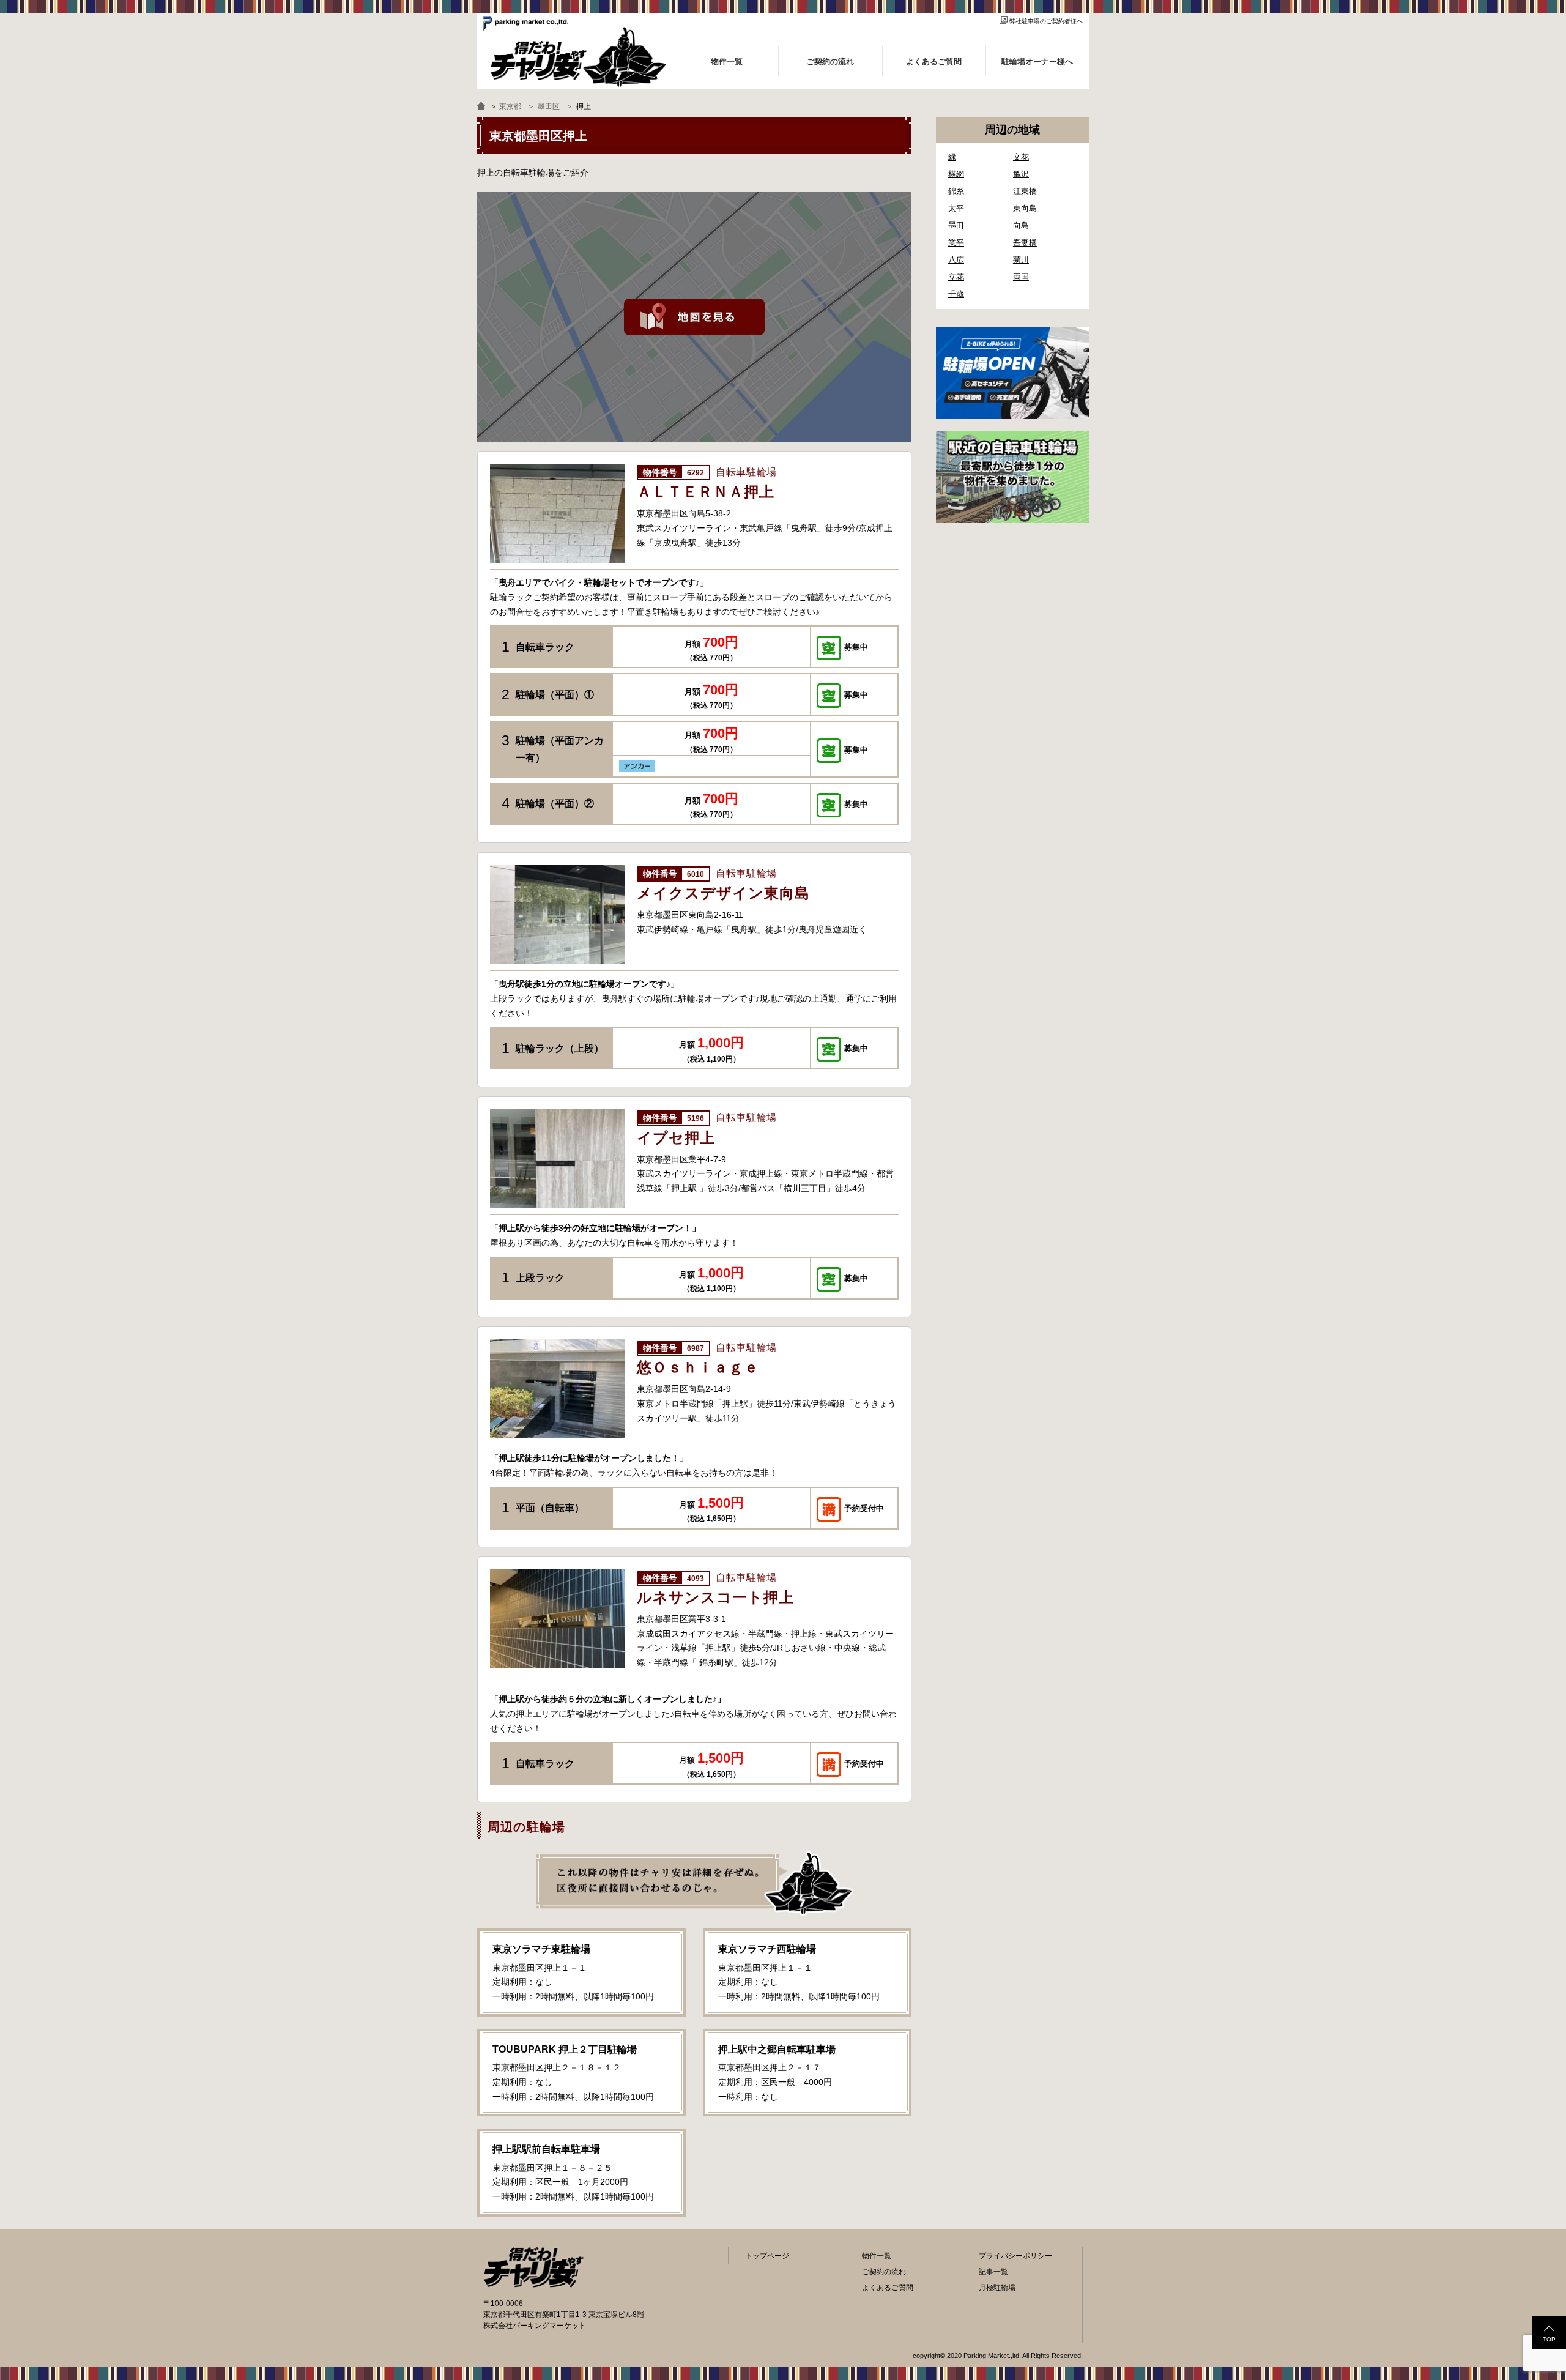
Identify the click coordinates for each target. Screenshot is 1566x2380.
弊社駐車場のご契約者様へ (1046, 21)
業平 (956, 243)
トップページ (767, 2256)
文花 (1021, 157)
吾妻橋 (1025, 243)
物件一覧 (877, 2256)
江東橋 (1025, 191)
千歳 (956, 294)
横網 (956, 174)
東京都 (510, 106)
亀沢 (1021, 174)
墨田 (956, 225)
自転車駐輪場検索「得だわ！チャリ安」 (533, 2267)
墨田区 (549, 106)
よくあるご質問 (888, 2288)
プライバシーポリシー (1015, 2256)
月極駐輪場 (997, 2288)
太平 (956, 208)
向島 (1021, 225)
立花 (956, 277)
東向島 (1025, 208)
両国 (1021, 277)
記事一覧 (993, 2272)
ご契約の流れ (884, 2272)
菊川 (1021, 260)
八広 (956, 260)
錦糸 (956, 191)
